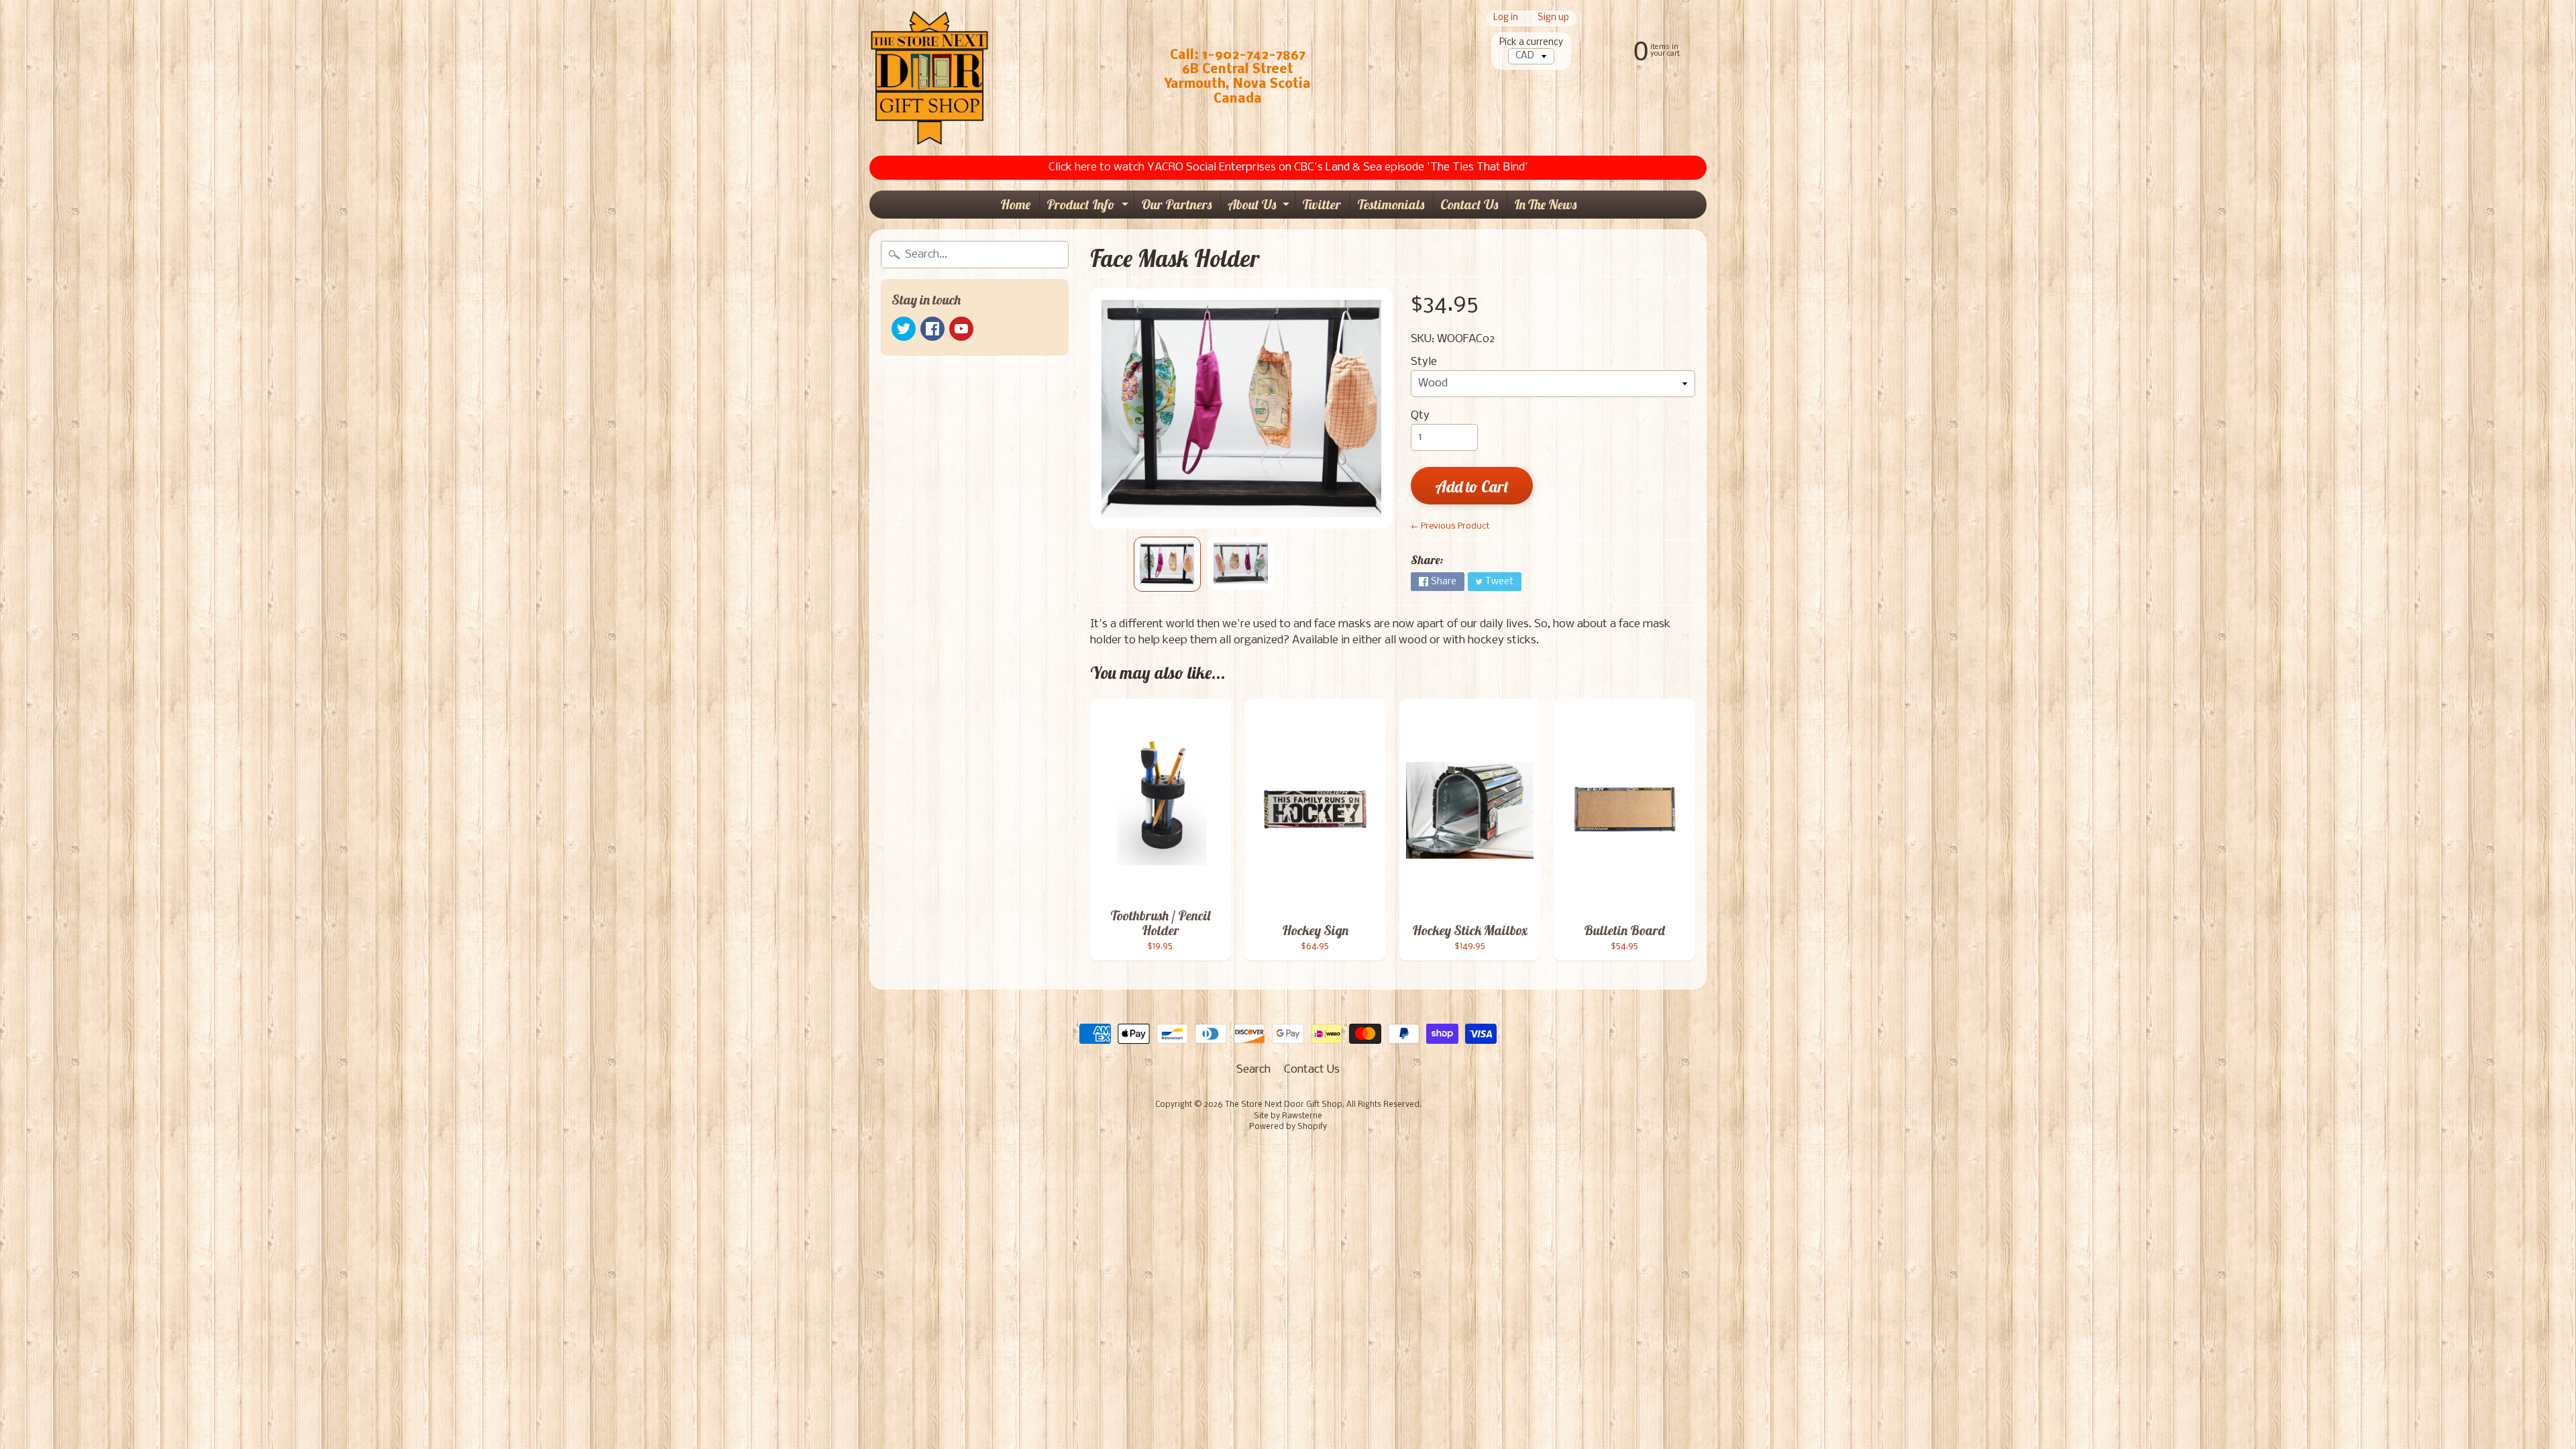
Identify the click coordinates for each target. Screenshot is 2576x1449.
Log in (1506, 18)
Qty (1420, 416)
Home (1015, 204)
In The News (1545, 204)
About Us (1260, 207)
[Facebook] (932, 329)
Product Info (1089, 207)
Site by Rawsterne (1288, 1116)
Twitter (1322, 204)
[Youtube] (961, 329)
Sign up (1553, 18)
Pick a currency (1531, 43)
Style (1424, 362)
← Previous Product (1450, 526)
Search (1253, 1070)
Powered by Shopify (1288, 1127)
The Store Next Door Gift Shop (1284, 1105)
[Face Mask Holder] (1167, 564)
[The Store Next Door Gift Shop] (929, 78)
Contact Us (1469, 204)
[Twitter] (904, 329)
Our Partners (1176, 204)
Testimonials (1391, 204)
